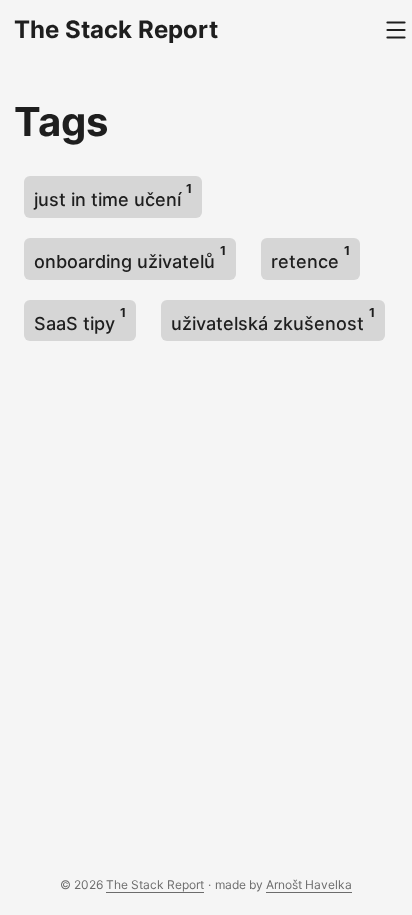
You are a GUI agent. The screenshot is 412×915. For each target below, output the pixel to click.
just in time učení (113, 195)
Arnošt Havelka (309, 884)
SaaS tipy (80, 319)
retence (310, 257)
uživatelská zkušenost (273, 319)
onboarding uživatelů (130, 257)
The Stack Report (116, 29)
